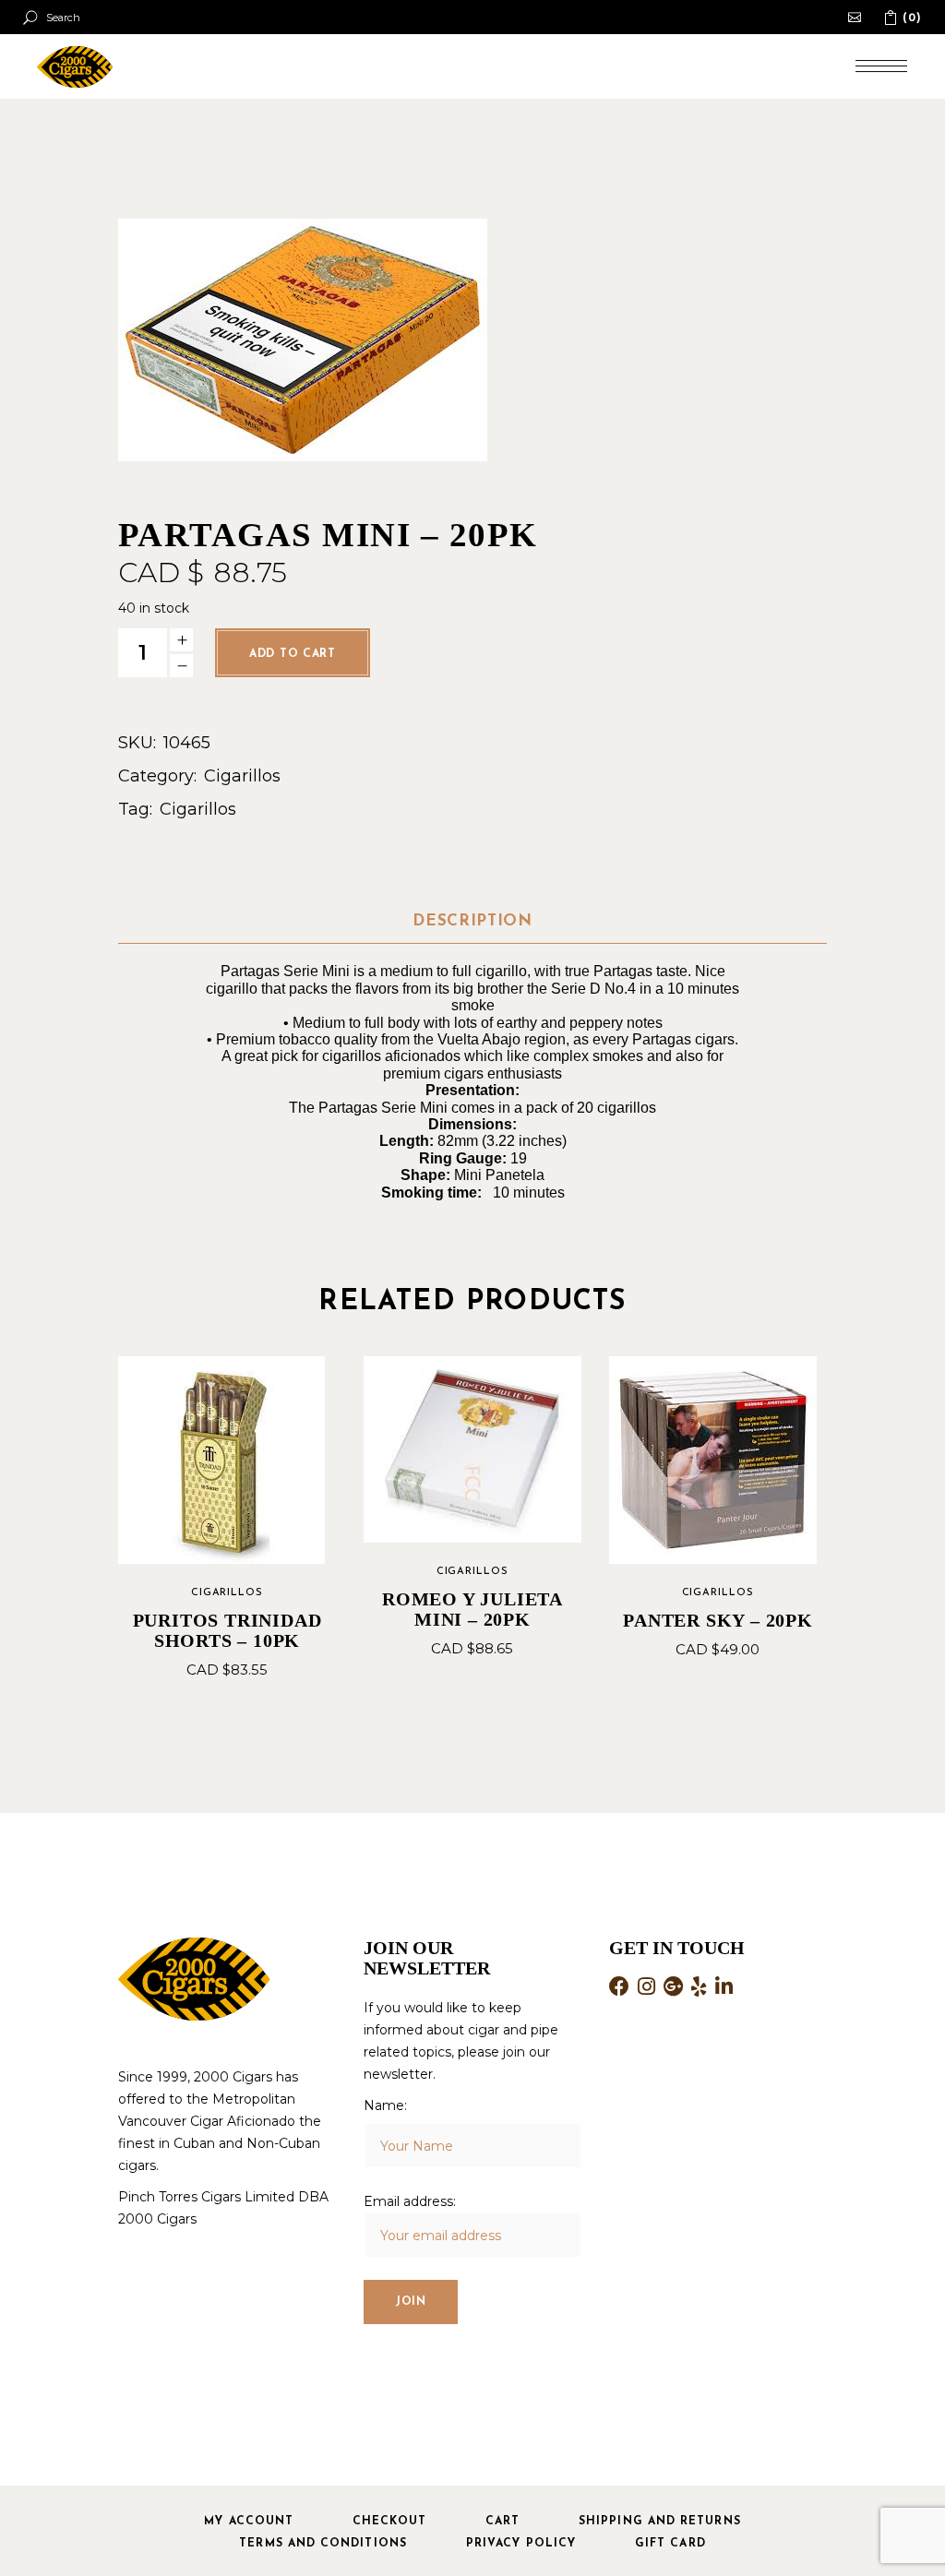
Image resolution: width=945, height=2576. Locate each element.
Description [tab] (472, 921)
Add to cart (293, 654)
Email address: (410, 2201)
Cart (502, 2522)
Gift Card (670, 2544)
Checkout (389, 2522)
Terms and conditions (323, 2544)
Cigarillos (242, 776)
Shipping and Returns (660, 2522)
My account (249, 2522)
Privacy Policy (521, 2544)
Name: (385, 2105)
